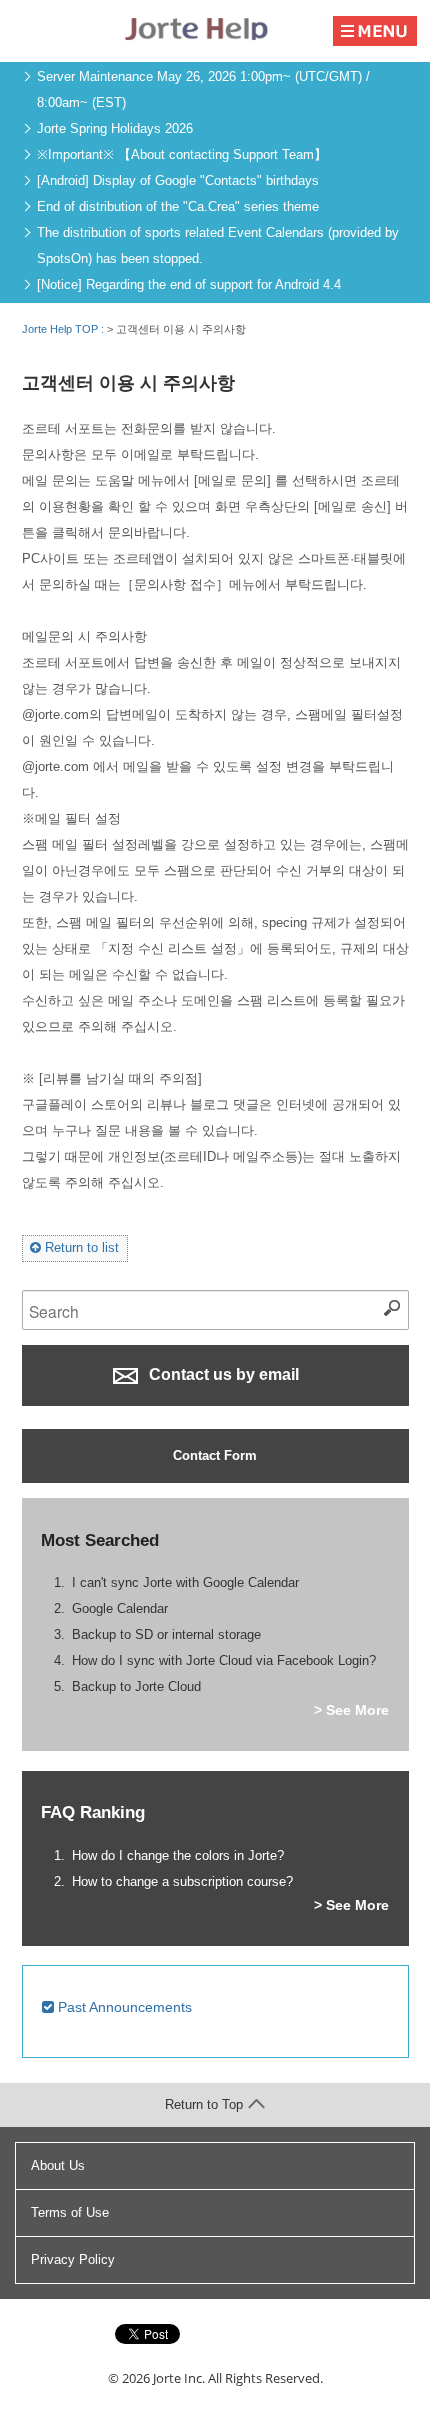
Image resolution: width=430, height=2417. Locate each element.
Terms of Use (70, 2212)
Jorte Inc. (179, 2378)
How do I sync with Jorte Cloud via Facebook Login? (224, 1660)
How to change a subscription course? (182, 1881)
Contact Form (215, 1455)
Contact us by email (222, 1374)
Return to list (80, 1247)
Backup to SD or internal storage (166, 1634)
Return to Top (204, 2104)
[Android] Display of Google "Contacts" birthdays (178, 180)
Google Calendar (120, 1608)
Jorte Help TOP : (64, 329)
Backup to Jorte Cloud (136, 1686)
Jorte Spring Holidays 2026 (115, 128)
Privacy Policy (73, 2259)
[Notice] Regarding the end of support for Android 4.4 (189, 284)
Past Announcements (123, 2007)
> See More (351, 1710)
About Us (58, 2165)
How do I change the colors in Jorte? (178, 1855)
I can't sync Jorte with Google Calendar (185, 1582)
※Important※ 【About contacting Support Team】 (182, 154)
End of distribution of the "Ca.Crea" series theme (178, 206)
